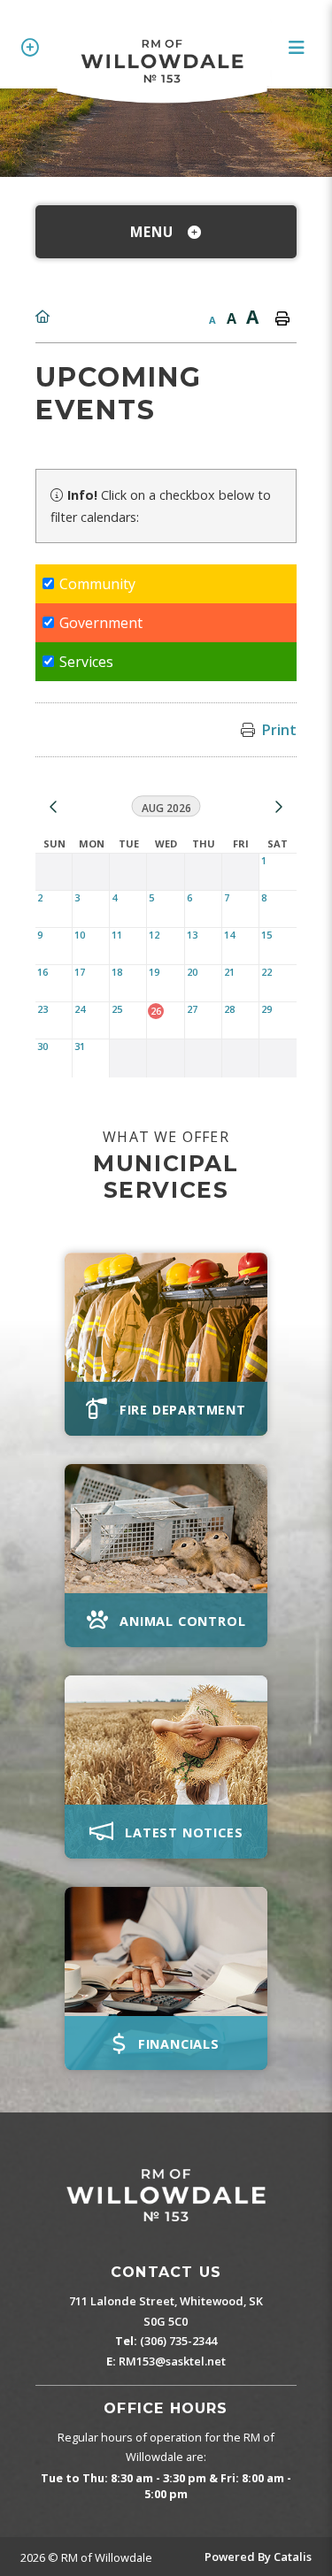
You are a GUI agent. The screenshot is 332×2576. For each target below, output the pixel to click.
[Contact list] (34, 47)
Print (279, 730)
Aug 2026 (166, 809)
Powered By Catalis (258, 2557)
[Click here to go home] (43, 316)
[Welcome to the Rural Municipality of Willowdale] (166, 2196)
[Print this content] (282, 318)
